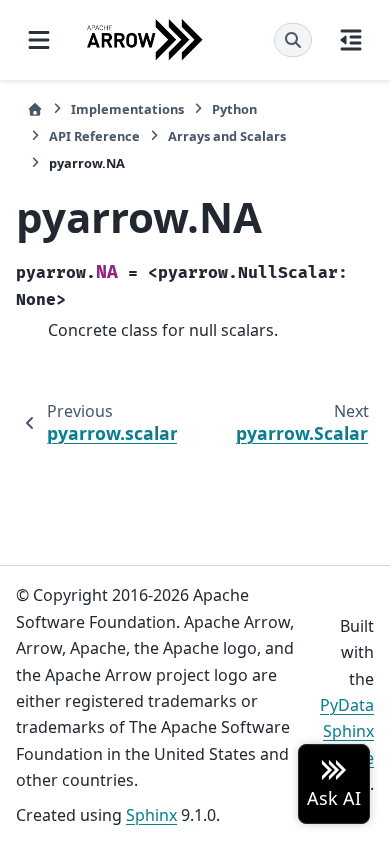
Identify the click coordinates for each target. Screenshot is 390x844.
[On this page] (351, 40)
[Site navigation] (39, 40)
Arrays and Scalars (227, 136)
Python (234, 109)
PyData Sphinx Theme (347, 731)
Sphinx (151, 815)
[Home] (35, 109)
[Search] (293, 40)
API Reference (94, 136)
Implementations (127, 109)
